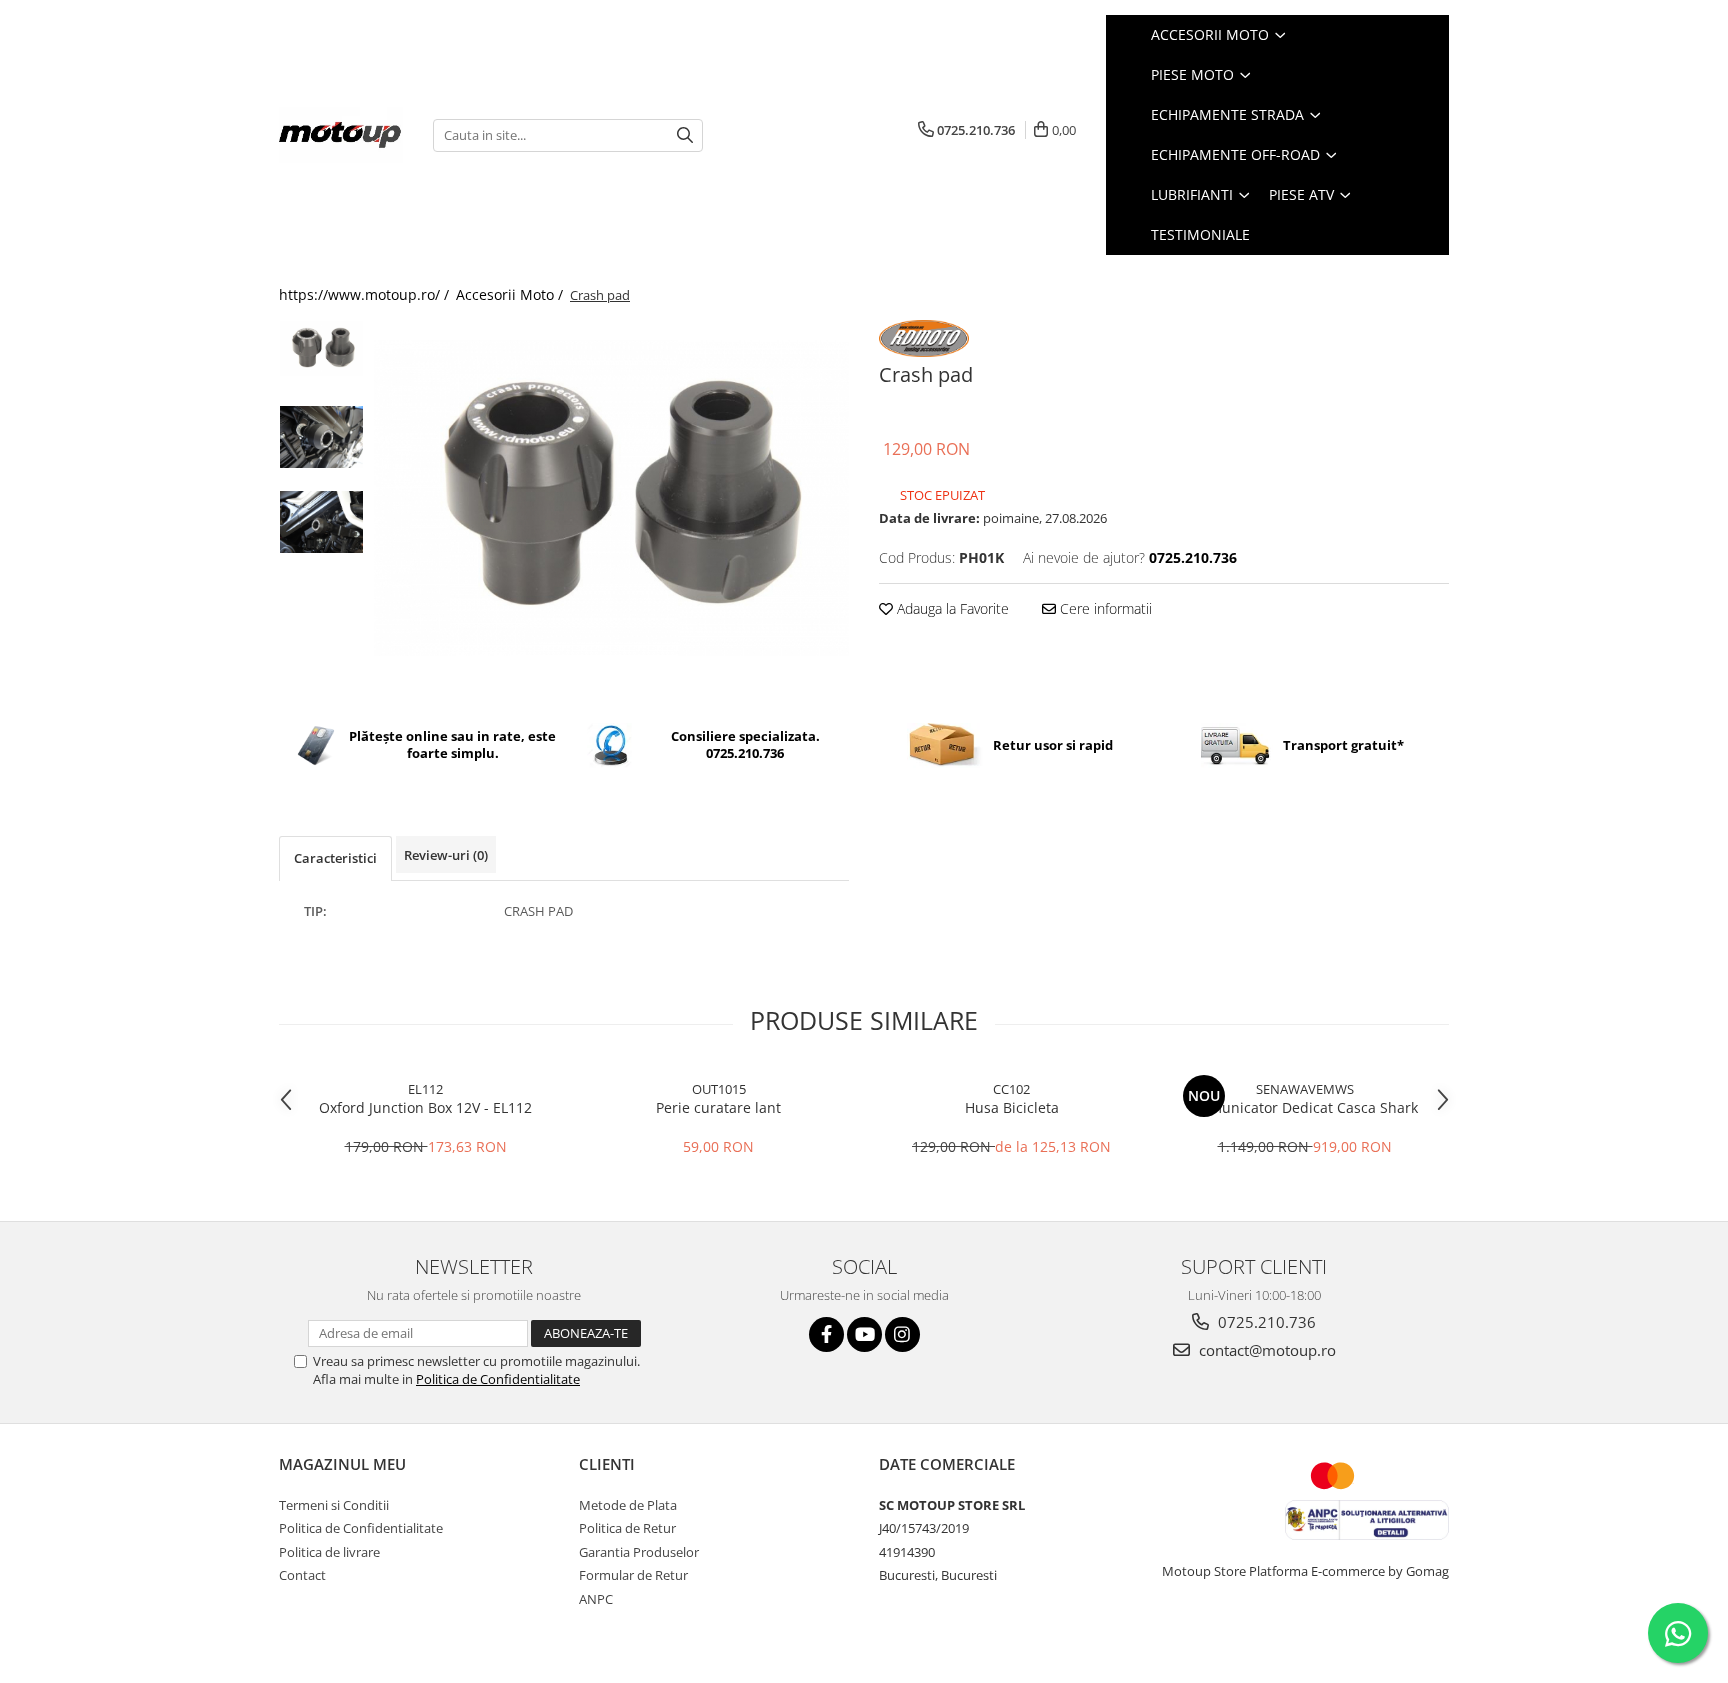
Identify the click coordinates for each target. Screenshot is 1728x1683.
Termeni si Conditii (334, 1505)
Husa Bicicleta (1012, 1107)
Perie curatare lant (718, 1107)
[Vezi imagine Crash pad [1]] (321, 437)
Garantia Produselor (639, 1552)
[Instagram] (902, 1334)
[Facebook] (826, 1334)
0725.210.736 (1265, 1322)
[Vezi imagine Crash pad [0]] (321, 348)
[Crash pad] (611, 498)
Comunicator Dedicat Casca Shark (1305, 1107)
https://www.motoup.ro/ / (366, 294)
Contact (302, 1575)
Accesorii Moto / (511, 294)
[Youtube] (864, 1334)
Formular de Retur (633, 1575)
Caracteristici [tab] (335, 858)
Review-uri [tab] (446, 855)
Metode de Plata (628, 1505)
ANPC (596, 1599)
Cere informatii (1104, 608)
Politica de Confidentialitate (498, 1379)
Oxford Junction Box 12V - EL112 (425, 1107)
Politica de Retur (627, 1528)
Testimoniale (1200, 234)
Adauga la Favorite (951, 608)
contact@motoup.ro (1265, 1350)
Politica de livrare (329, 1552)
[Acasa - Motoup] (341, 135)
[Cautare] (685, 135)
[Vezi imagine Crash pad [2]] (321, 522)
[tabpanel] (611, 498)
